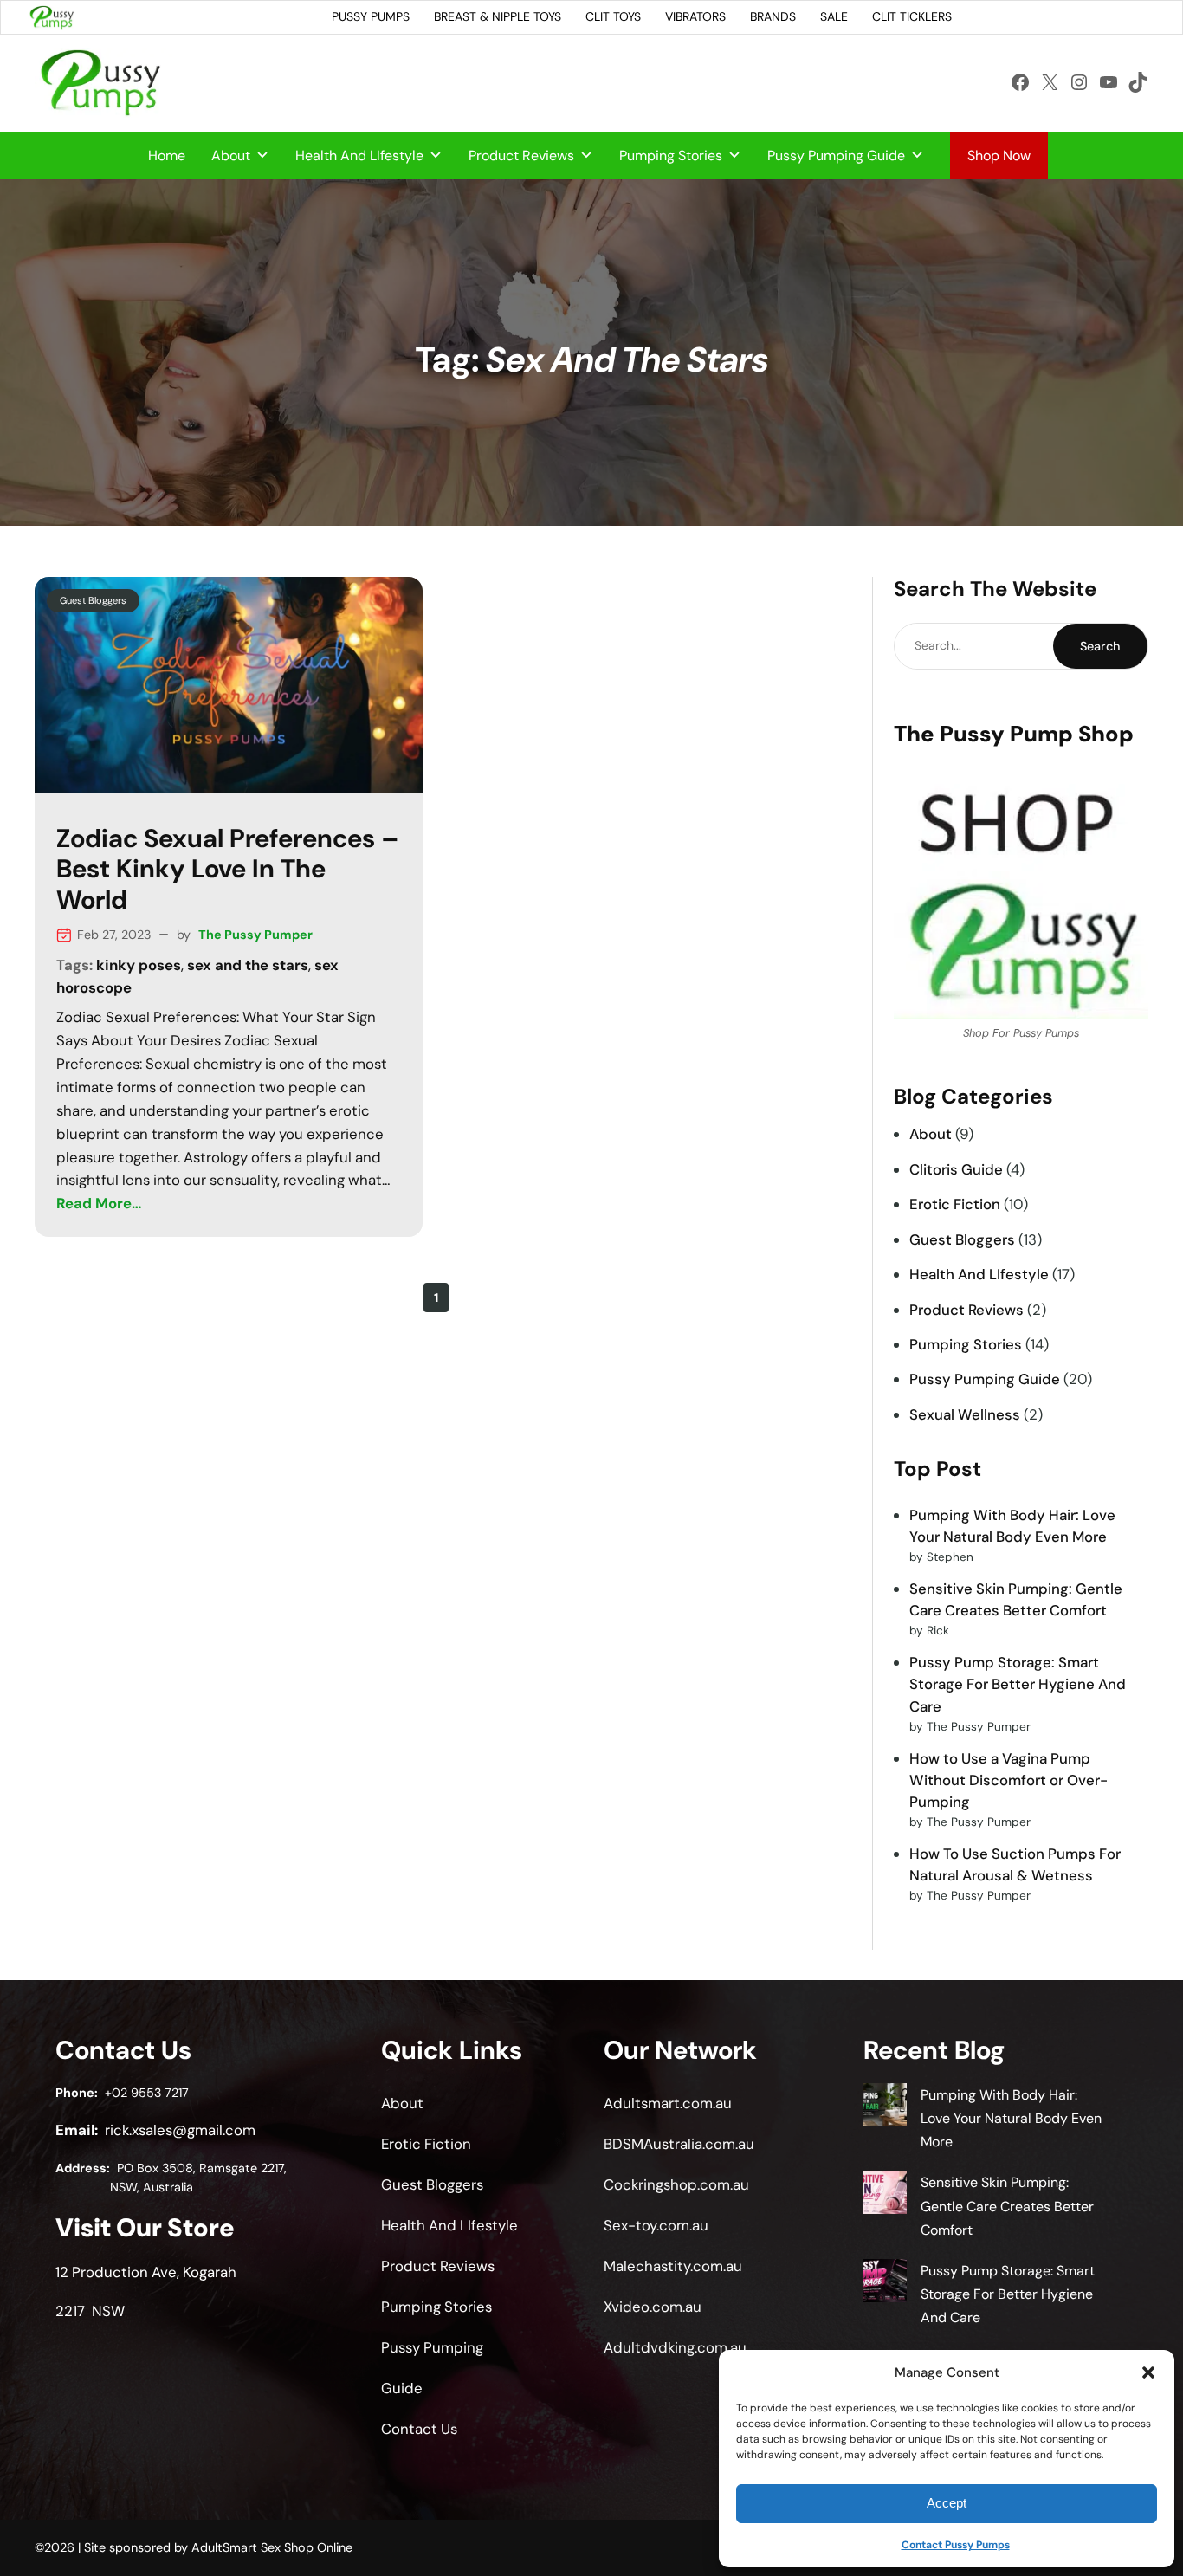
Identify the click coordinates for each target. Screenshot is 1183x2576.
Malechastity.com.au (673, 2266)
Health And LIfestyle (359, 155)
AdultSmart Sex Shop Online (272, 2547)
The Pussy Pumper (255, 935)
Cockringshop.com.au (676, 2184)
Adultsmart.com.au (668, 2103)
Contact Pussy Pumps (956, 2545)
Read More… (99, 1203)
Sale (834, 16)
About (231, 155)
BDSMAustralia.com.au (679, 2144)
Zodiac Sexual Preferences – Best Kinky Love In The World (228, 870)
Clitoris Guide (956, 1169)
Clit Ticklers (912, 16)
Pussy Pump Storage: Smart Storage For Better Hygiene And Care (1018, 1684)
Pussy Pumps (371, 16)
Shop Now (999, 155)
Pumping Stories (671, 155)
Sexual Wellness (965, 1414)
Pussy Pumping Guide (836, 155)
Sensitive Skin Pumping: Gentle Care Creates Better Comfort (1007, 2206)
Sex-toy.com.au (656, 2225)
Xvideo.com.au (653, 2307)
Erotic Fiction (955, 1204)
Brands (773, 16)
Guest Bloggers (93, 600)
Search (1100, 646)
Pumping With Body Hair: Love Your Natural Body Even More (1011, 2118)
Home (167, 155)
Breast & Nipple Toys (498, 16)
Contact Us (419, 2429)
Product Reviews (521, 155)
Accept (947, 2503)
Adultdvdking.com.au (675, 2347)
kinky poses (139, 965)
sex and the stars (248, 965)
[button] (1148, 2372)
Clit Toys (613, 16)
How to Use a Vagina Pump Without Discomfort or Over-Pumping (1008, 1780)
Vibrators (695, 16)
